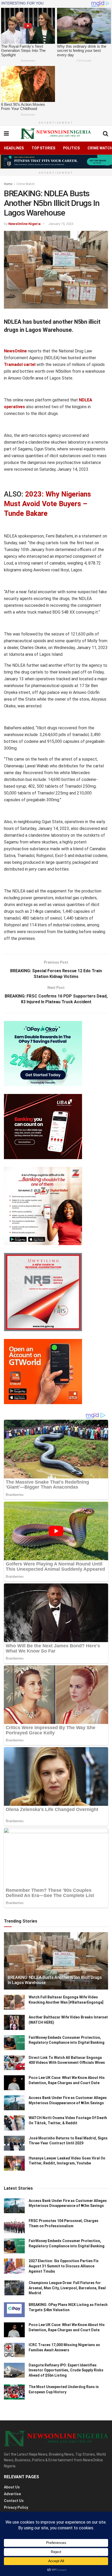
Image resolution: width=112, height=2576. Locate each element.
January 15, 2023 (61, 224)
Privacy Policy (16, 2507)
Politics (71, 148)
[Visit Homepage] (56, 134)
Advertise (12, 2494)
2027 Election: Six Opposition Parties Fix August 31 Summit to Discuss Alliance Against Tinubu (64, 2266)
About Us (12, 2487)
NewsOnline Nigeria (24, 224)
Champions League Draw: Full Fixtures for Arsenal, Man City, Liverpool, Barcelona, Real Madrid (67, 2288)
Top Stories (43, 148)
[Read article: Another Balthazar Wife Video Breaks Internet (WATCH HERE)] (14, 2022)
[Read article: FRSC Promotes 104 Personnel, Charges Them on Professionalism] (14, 2226)
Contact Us (14, 2501)
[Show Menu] (6, 134)
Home (8, 184)
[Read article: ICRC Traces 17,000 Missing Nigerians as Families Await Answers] (14, 2350)
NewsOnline (15, 351)
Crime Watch (26, 184)
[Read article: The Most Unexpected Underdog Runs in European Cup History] (14, 2392)
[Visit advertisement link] (56, 161)
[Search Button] (105, 134)
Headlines (14, 148)
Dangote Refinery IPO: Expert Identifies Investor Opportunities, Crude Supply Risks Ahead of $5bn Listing (66, 2370)
